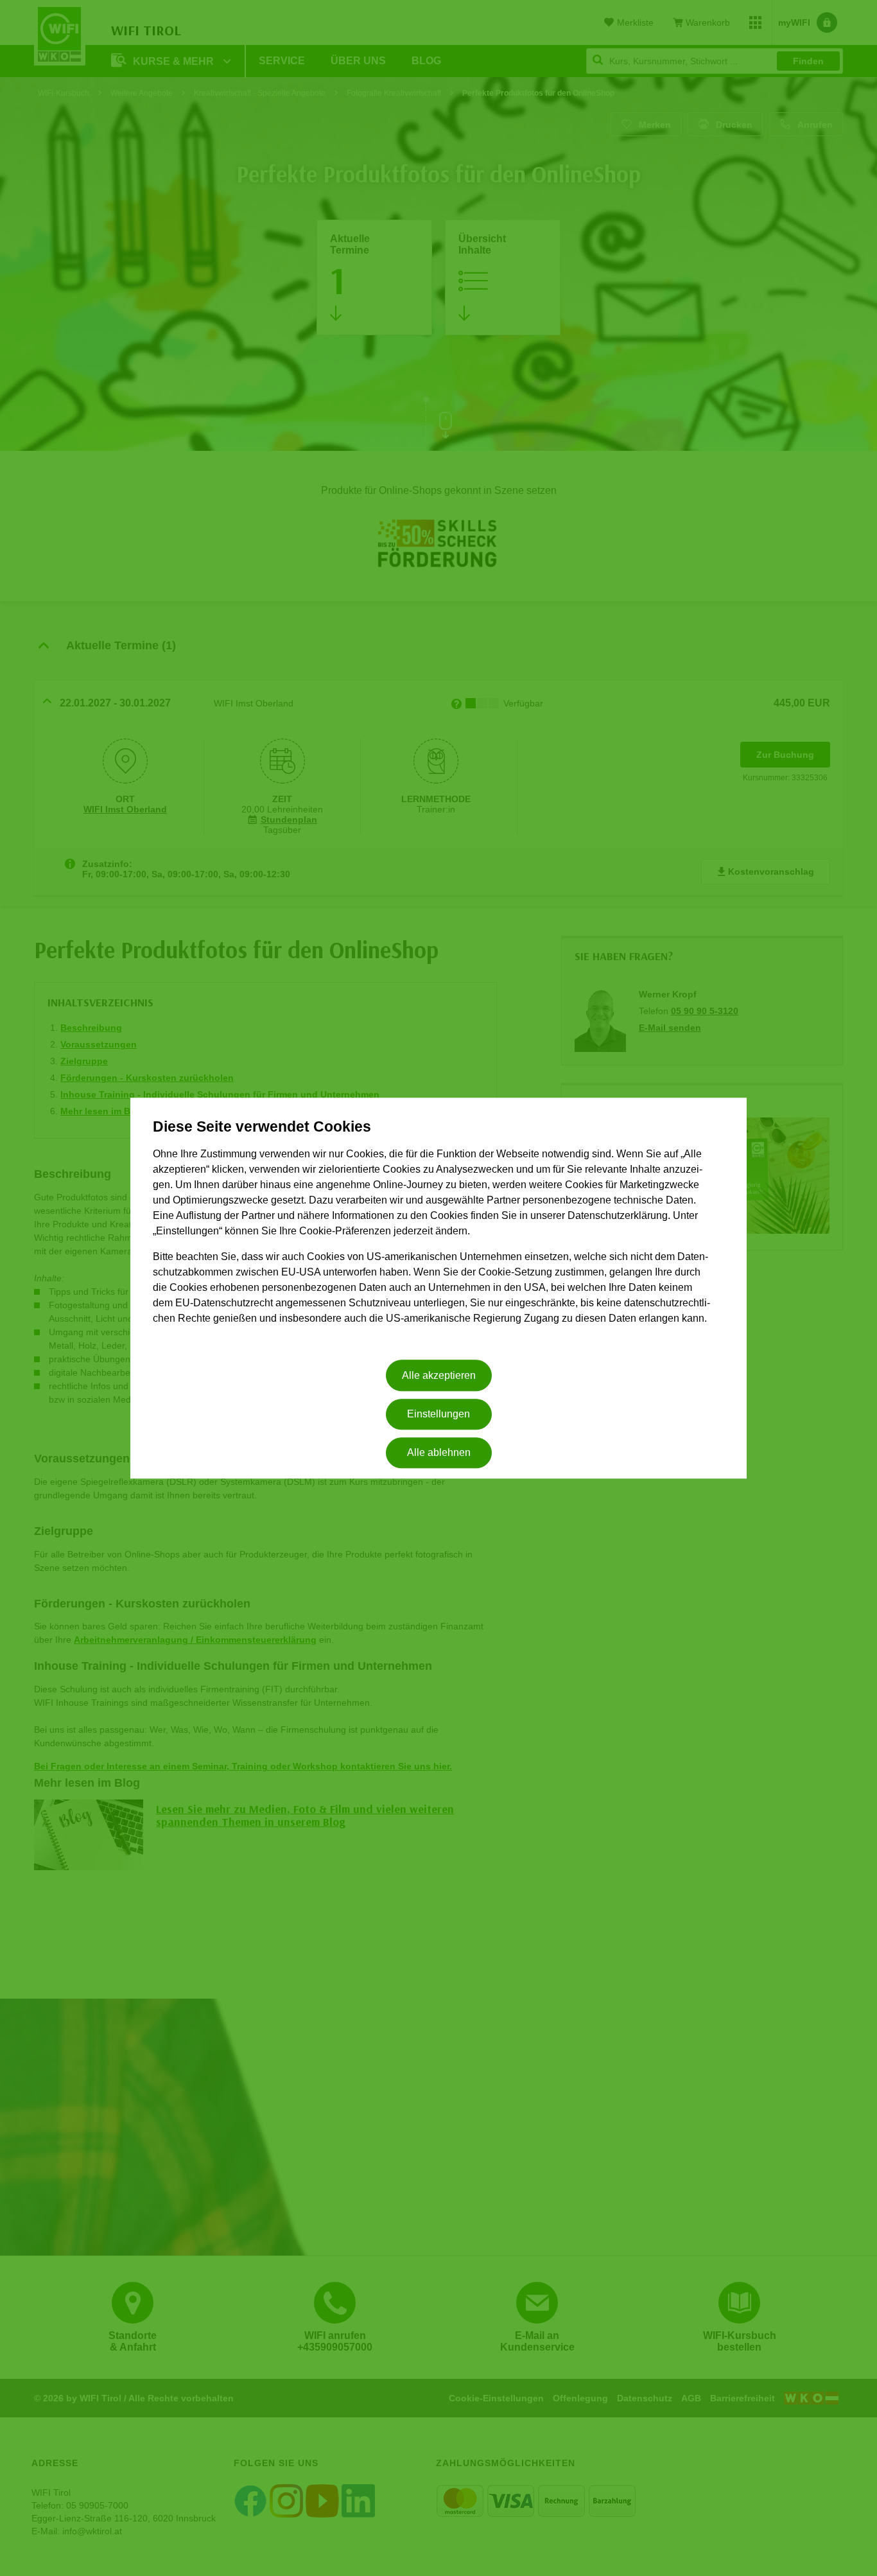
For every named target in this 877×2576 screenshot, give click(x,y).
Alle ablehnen (439, 1453)
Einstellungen (438, 1414)
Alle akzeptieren (439, 1375)
